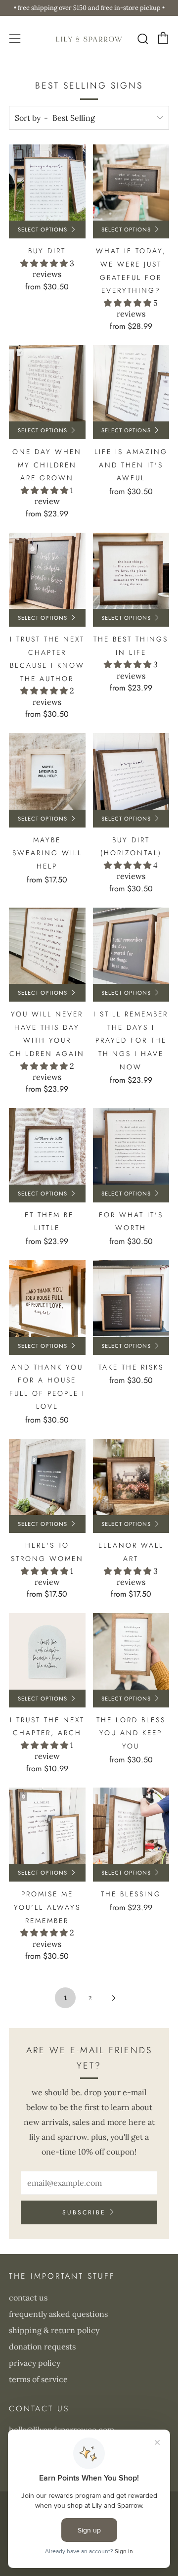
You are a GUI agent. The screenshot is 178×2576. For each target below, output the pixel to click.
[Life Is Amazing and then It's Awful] (131, 384)
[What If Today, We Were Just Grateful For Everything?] (131, 183)
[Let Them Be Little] (47, 1146)
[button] (45, 263)
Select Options (43, 230)
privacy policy (35, 2363)
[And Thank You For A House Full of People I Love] (47, 1299)
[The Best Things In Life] (131, 571)
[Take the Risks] (131, 1299)
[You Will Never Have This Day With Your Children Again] (47, 946)
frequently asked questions (58, 2314)
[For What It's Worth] (131, 1146)
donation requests (42, 2346)
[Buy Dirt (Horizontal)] (131, 771)
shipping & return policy (54, 2330)
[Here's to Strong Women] (47, 1477)
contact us (28, 2298)
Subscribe (84, 2212)
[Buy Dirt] (47, 183)
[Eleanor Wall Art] (131, 1477)
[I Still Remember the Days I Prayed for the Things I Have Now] (131, 946)
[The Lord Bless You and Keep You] (131, 1651)
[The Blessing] (131, 1826)
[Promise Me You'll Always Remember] (47, 1826)
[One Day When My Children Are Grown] (47, 384)
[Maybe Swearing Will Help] (47, 771)
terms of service (38, 2379)
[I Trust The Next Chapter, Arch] (47, 1651)
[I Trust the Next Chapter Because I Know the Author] (47, 571)
